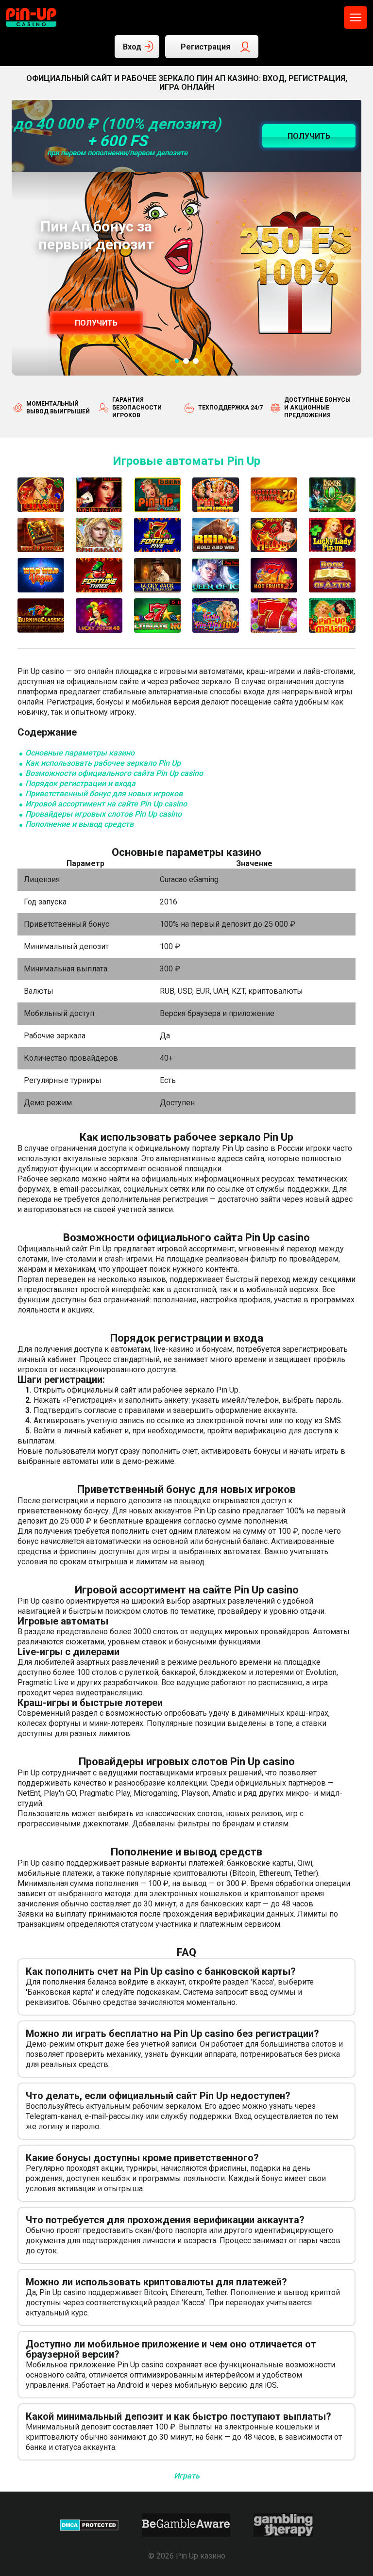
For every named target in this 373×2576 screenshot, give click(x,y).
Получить (96, 323)
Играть (187, 2476)
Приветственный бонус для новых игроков (104, 794)
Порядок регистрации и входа (80, 783)
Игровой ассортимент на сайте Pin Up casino (106, 804)
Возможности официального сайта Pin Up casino (114, 773)
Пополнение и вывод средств (79, 824)
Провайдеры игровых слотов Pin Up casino (103, 814)
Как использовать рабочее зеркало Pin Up (103, 763)
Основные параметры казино (80, 753)
